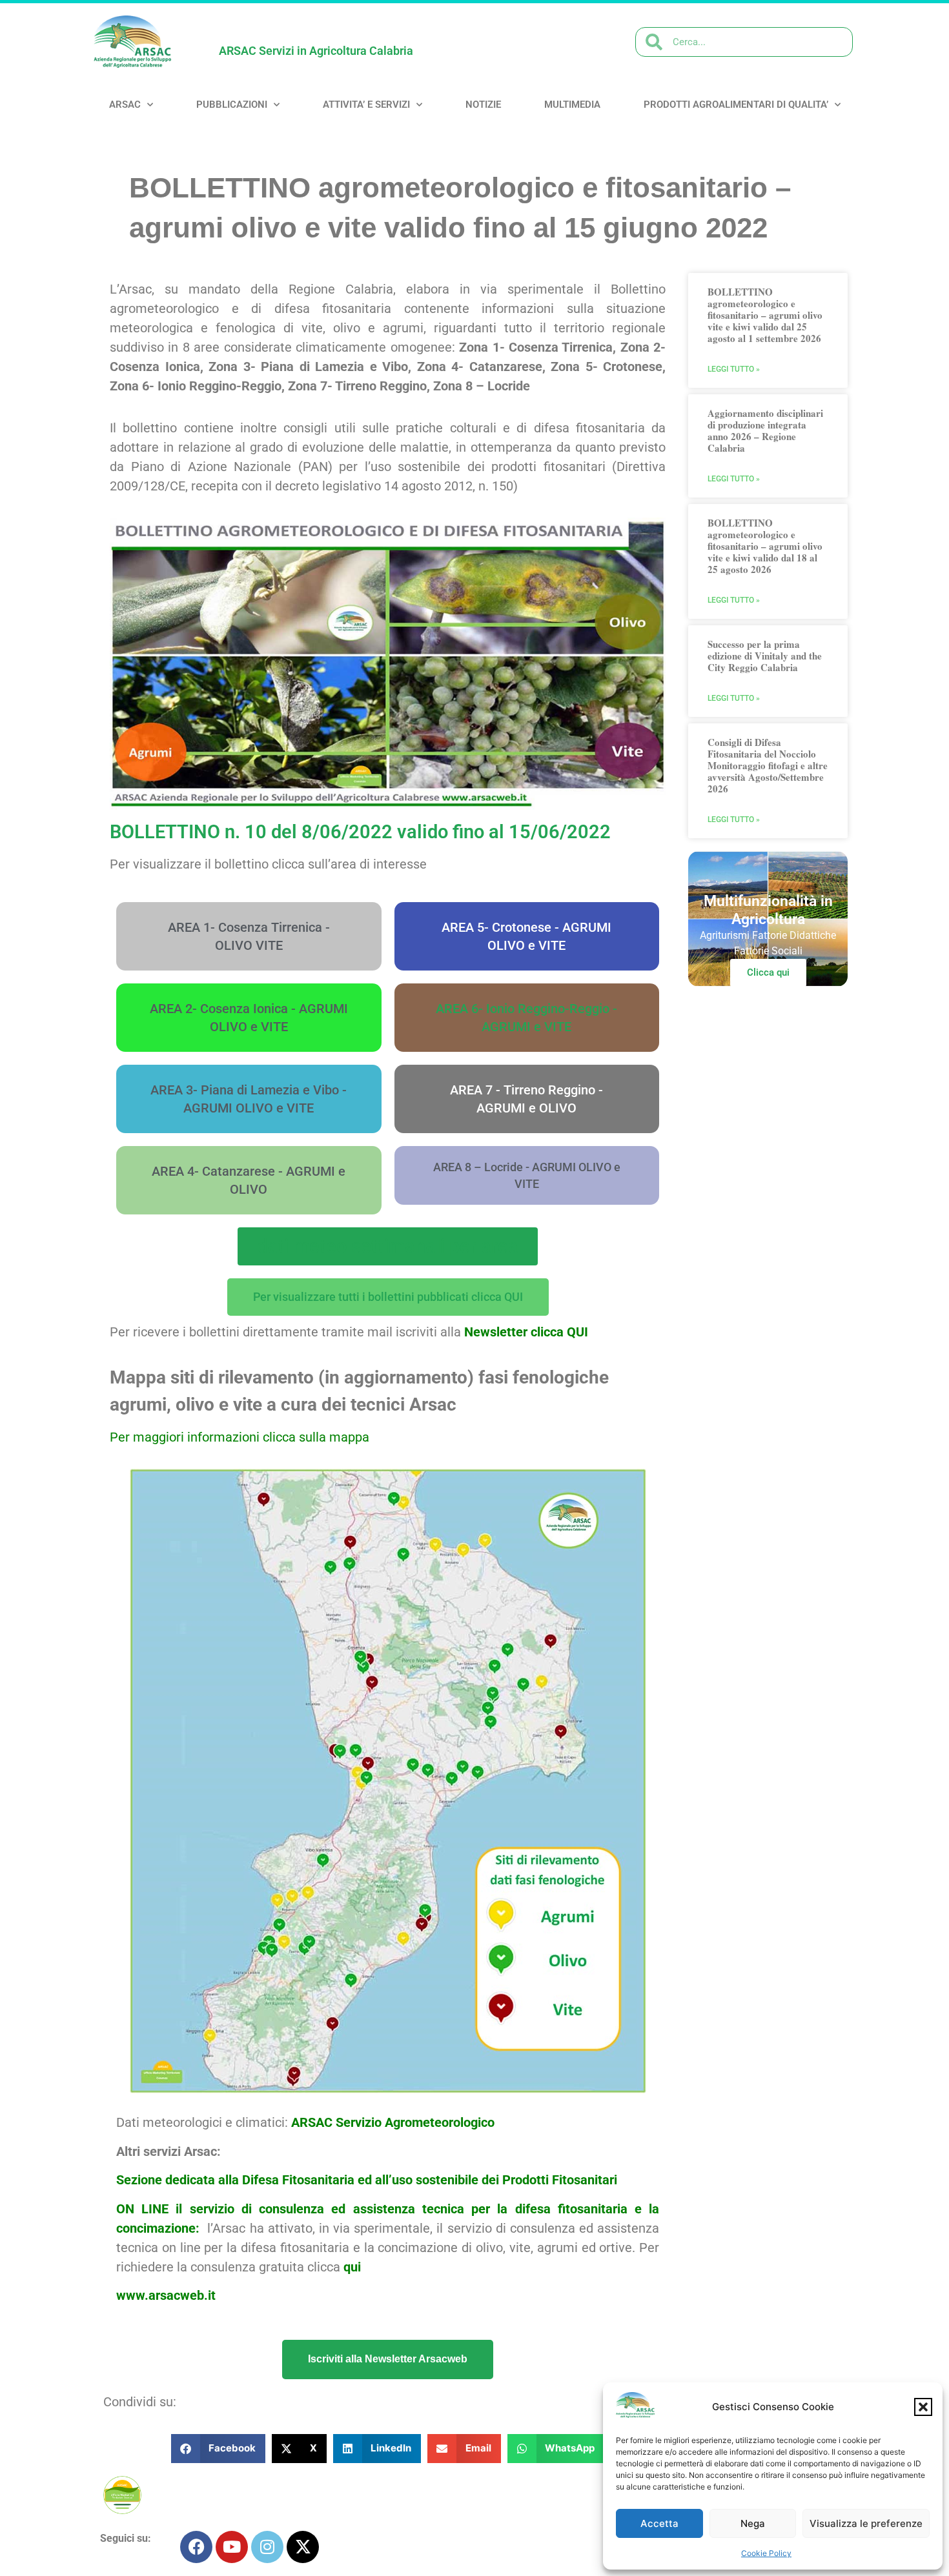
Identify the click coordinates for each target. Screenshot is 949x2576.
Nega (753, 2523)
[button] (923, 2407)
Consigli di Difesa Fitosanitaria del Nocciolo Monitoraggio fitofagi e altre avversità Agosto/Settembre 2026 (768, 765)
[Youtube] (232, 2547)
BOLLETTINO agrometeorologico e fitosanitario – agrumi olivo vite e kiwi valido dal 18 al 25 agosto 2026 (765, 546)
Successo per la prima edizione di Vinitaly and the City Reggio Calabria (765, 656)
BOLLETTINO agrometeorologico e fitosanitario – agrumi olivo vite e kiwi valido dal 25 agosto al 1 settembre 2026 (765, 315)
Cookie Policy (766, 2553)
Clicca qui (768, 972)
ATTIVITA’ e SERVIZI (366, 105)
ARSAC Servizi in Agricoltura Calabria (316, 51)
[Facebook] (196, 2547)
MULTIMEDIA (572, 105)
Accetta (659, 2523)
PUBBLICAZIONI (232, 105)
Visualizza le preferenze (866, 2523)
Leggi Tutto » (734, 369)
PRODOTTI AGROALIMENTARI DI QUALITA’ (736, 105)
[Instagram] (267, 2547)
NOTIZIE (483, 105)
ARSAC (125, 105)
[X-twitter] (303, 2547)
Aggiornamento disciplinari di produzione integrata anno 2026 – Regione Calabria (765, 430)
